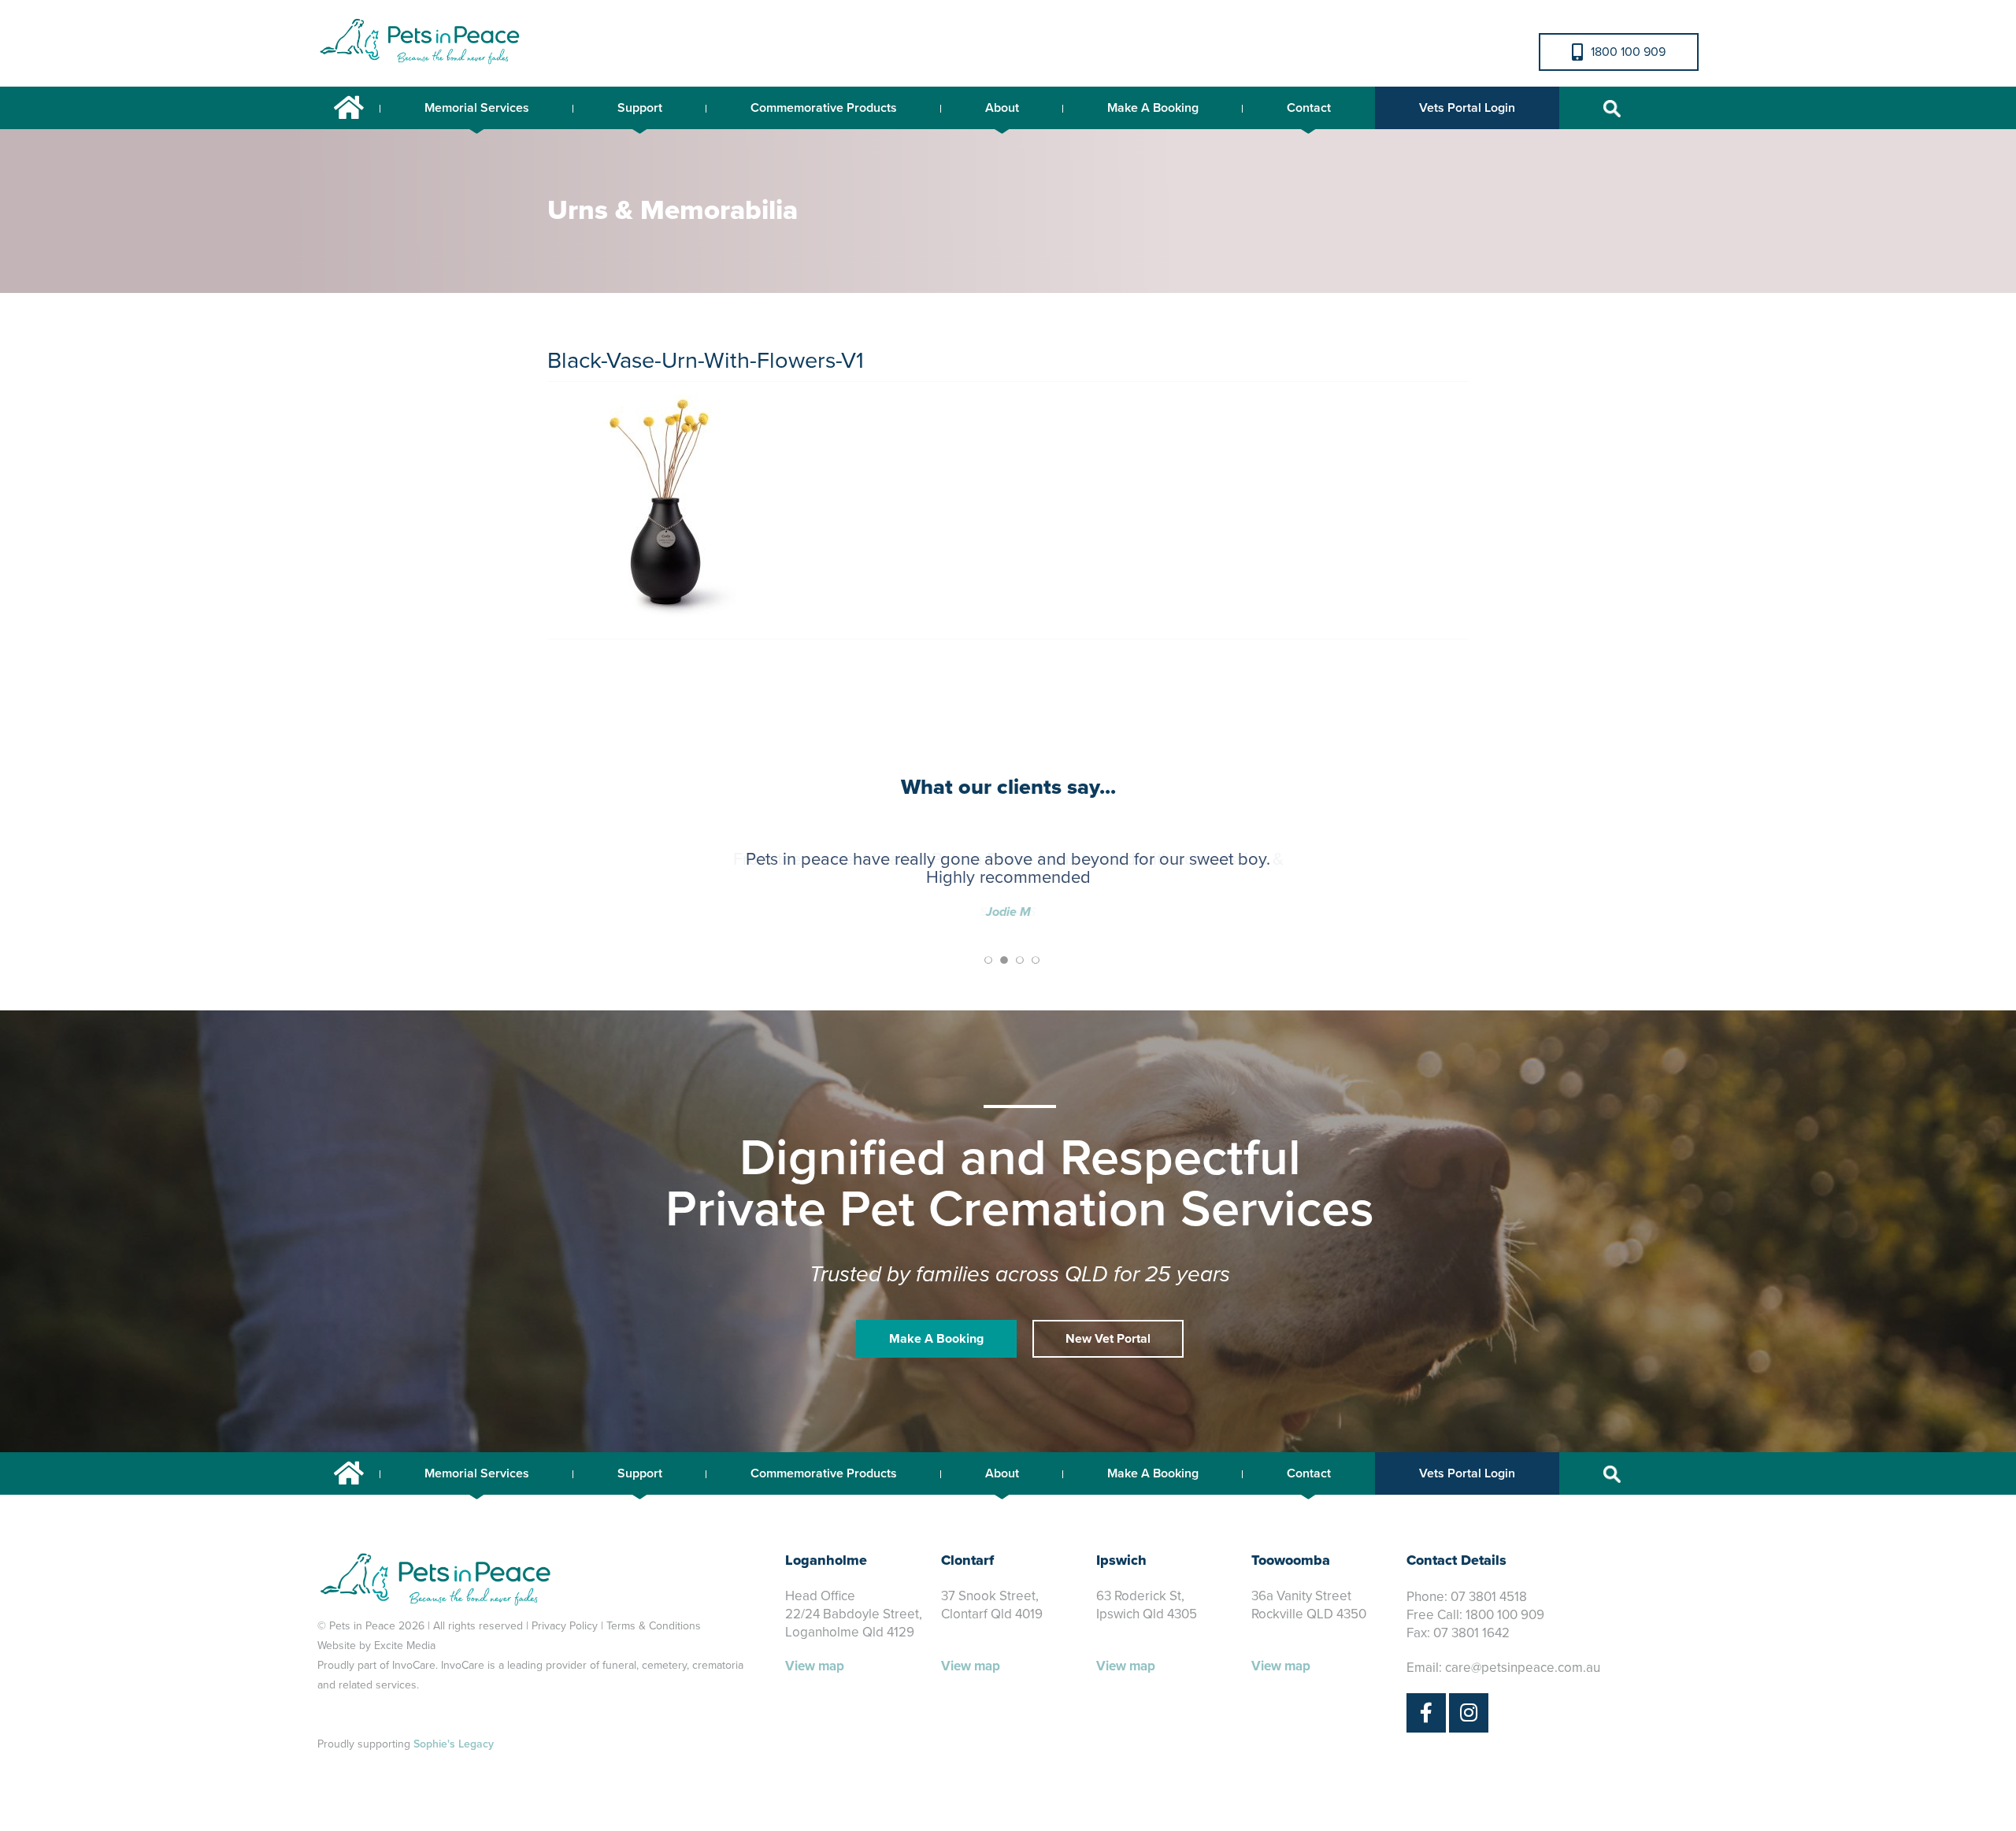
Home (349, 108)
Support (640, 108)
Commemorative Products (824, 108)
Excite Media (405, 1646)
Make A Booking (1153, 108)
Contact (1309, 108)
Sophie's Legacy (454, 1744)
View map (815, 1666)
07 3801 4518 (1489, 1597)
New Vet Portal (1108, 1339)
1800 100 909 (1628, 52)
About (1002, 108)
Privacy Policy (565, 1626)
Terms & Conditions (654, 1626)
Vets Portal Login (1467, 108)
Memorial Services (477, 108)
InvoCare (414, 1665)
